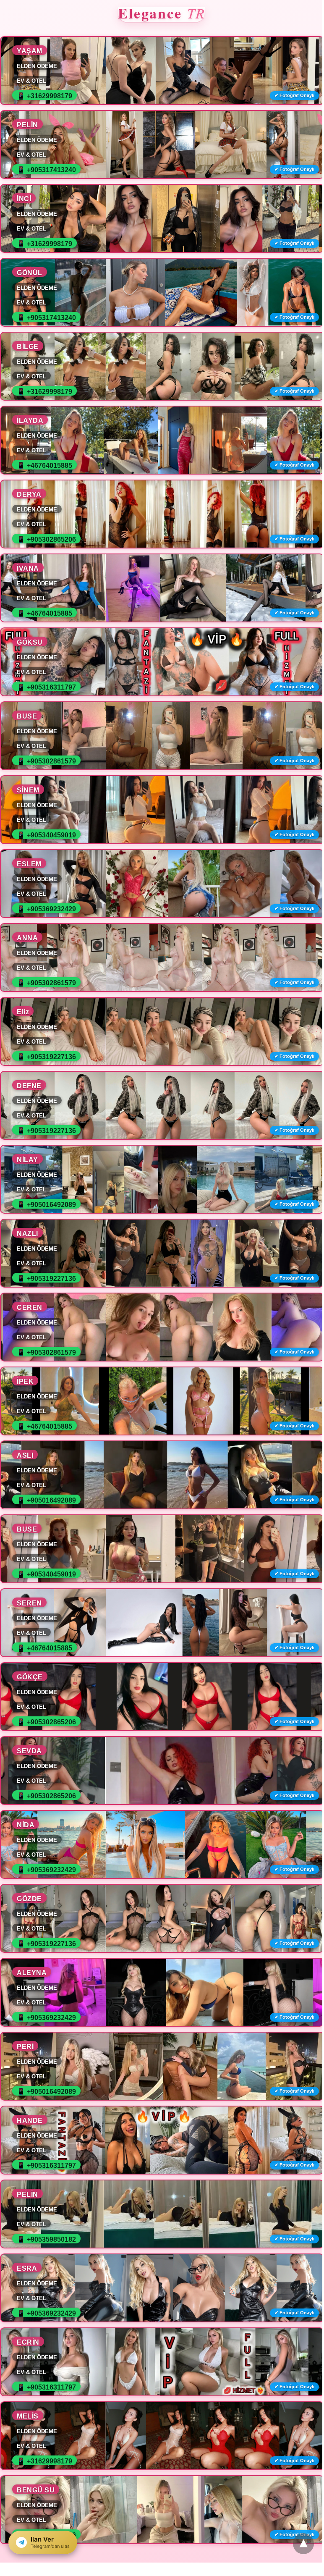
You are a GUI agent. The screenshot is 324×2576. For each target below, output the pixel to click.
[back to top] (303, 2544)
